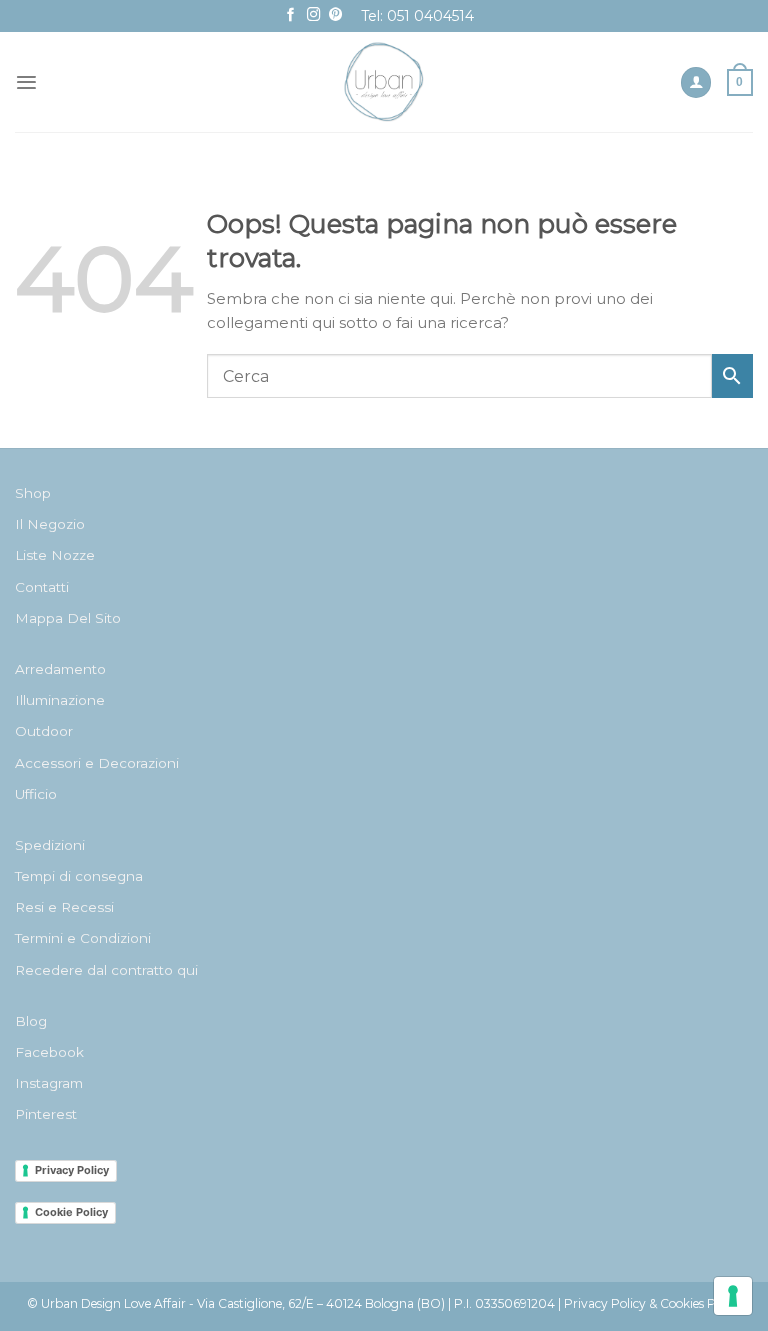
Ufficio (36, 794)
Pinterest (46, 1114)
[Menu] (26, 82)
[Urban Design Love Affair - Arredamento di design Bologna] (384, 82)
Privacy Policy (72, 1170)
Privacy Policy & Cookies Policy (653, 1303)
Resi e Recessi (64, 907)
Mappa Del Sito (68, 618)
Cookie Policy (71, 1212)
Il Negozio (50, 524)
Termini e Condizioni (83, 938)
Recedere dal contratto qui (106, 970)
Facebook (49, 1052)
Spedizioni (50, 845)
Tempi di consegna (79, 876)
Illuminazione (60, 700)
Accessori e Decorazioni (97, 763)
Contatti (42, 587)
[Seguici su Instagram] (314, 15)
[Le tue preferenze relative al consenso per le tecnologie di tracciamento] (733, 1296)
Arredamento (60, 669)
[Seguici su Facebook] (291, 15)
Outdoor (44, 731)
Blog (31, 1021)
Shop (33, 493)
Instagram (49, 1083)
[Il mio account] (696, 82)
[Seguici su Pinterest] (336, 15)
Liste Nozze (55, 555)
